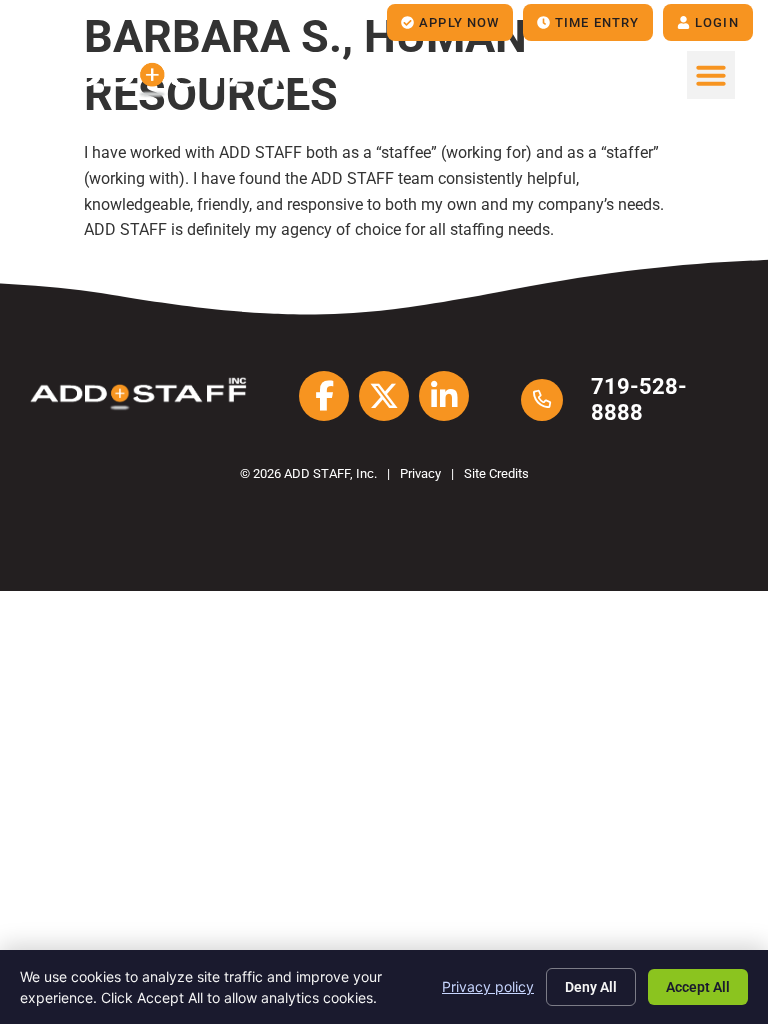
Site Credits (496, 473)
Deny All (591, 987)
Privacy (420, 473)
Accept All (698, 987)
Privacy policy (488, 986)
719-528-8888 (639, 399)
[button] (711, 75)
